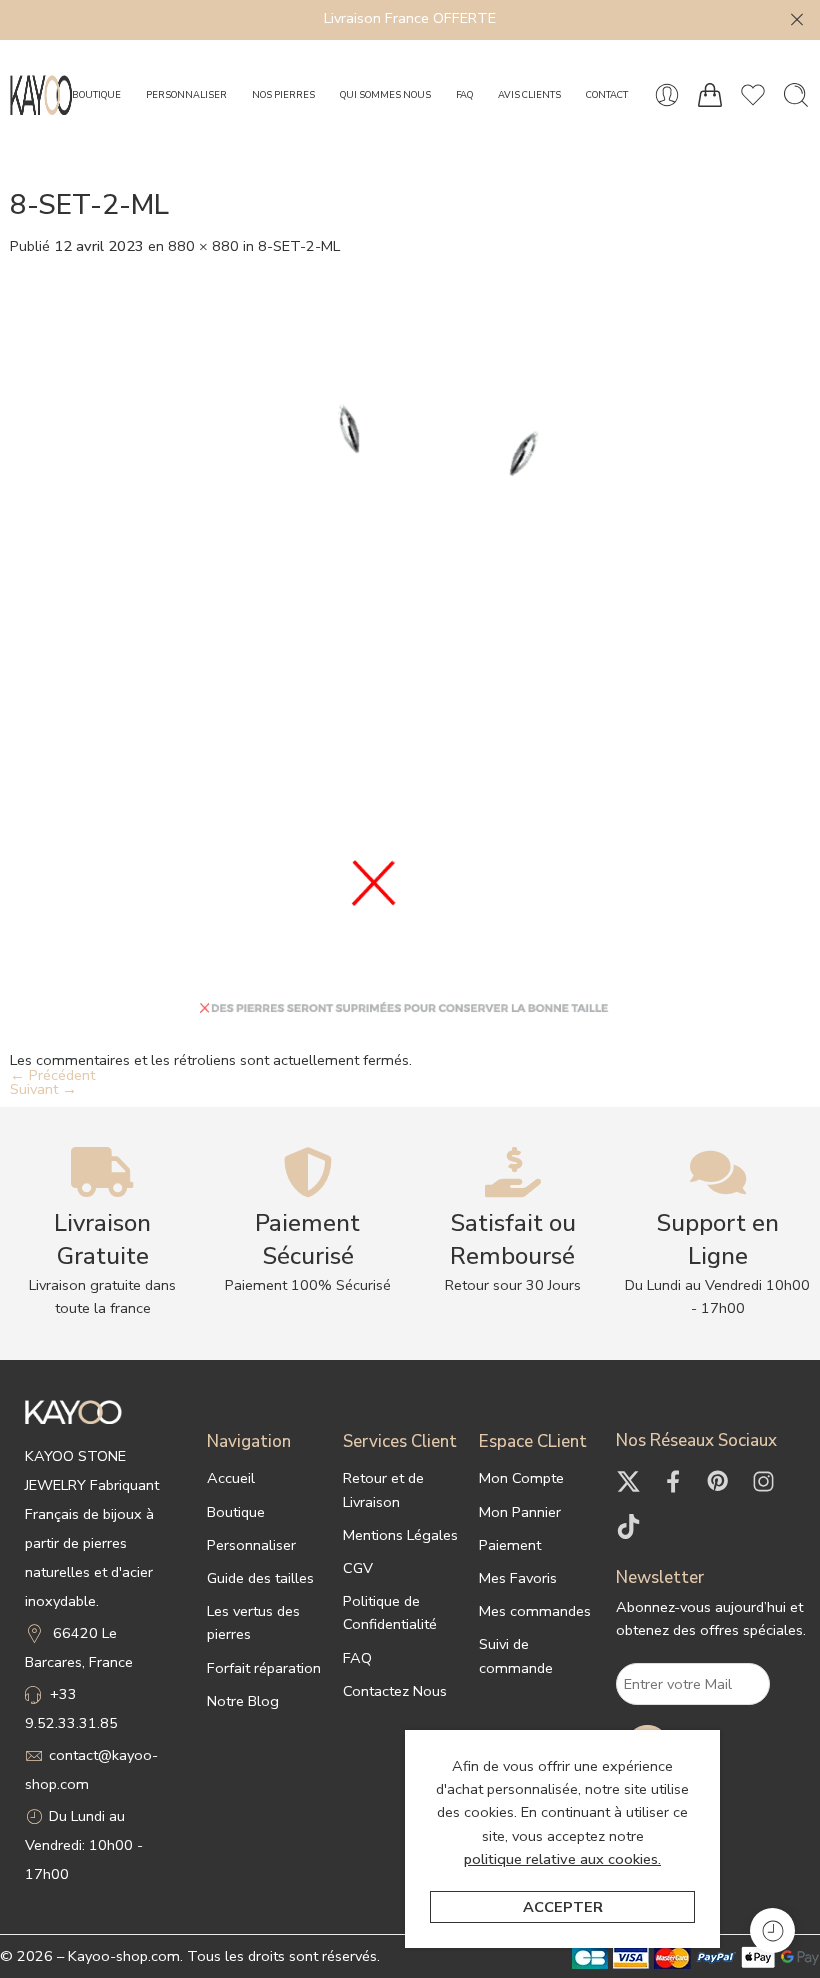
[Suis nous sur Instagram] (763, 1481)
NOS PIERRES (283, 94)
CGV (358, 1568)
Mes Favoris (518, 1578)
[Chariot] (710, 95)
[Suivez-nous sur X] (628, 1481)
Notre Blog (243, 1701)
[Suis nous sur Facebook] (673, 1481)
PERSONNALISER (186, 94)
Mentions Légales (400, 1535)
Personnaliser (251, 1545)
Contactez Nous (395, 1691)
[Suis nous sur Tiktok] (628, 1526)
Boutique (236, 1512)
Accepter (563, 1907)
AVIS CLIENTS (529, 94)
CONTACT (607, 94)
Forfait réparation (264, 1668)
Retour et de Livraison (383, 1489)
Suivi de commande (516, 1655)
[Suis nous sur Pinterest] (718, 1481)
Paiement (510, 1545)
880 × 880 (203, 246)
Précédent (52, 1075)
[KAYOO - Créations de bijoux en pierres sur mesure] (41, 95)
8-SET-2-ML (299, 246)
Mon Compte (521, 1478)
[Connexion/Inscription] (667, 95)
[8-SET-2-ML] (410, 652)
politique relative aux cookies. (562, 1859)
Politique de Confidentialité (390, 1612)
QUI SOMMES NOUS (385, 94)
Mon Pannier (520, 1512)
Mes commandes (535, 1611)
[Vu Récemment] (772, 1930)
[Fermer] (797, 20)
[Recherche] (796, 95)
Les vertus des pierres (253, 1622)
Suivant (43, 1089)
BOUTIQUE (96, 94)
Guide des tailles (260, 1578)
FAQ (464, 94)
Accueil (231, 1478)
